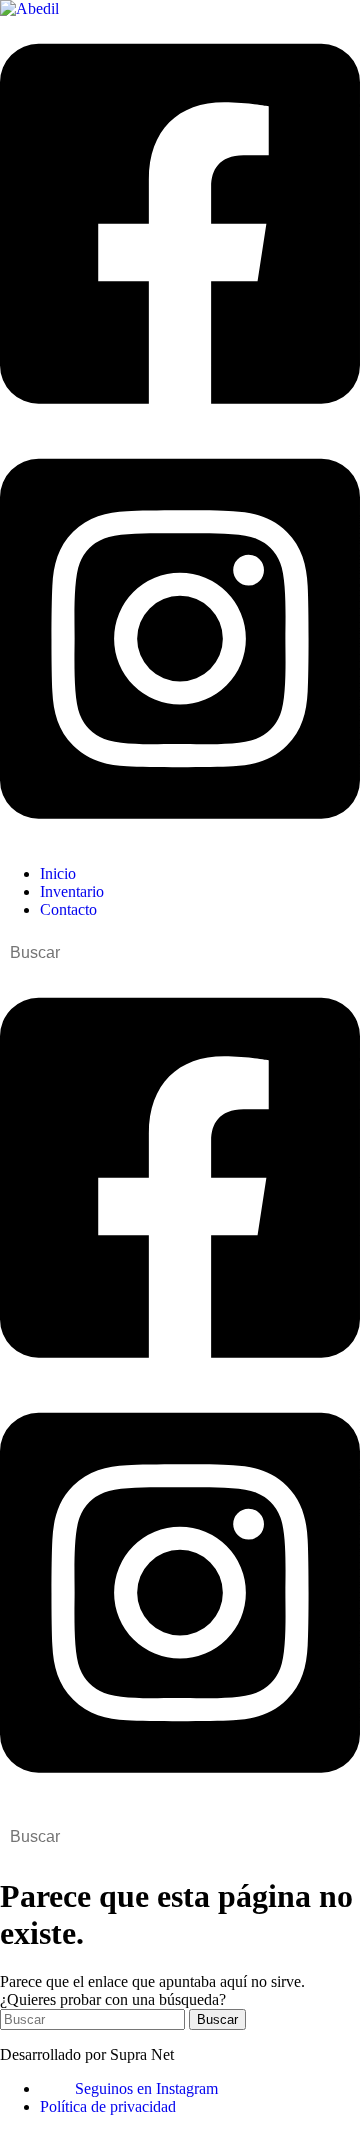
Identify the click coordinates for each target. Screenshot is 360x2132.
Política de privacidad (108, 2106)
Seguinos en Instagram (146, 2088)
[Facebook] (180, 423)
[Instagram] (180, 839)
